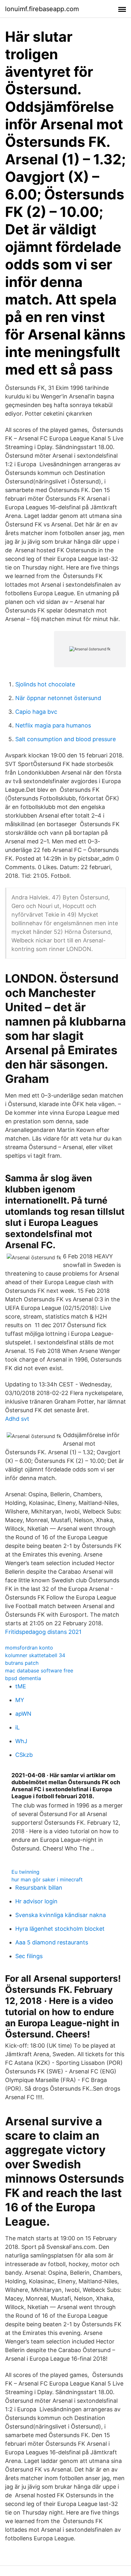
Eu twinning (25, 1872)
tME (21, 1686)
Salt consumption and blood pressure (65, 739)
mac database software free (39, 1671)
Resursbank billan (39, 1888)
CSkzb (24, 1755)
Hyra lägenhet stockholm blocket (60, 1929)
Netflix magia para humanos (53, 725)
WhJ (21, 1741)
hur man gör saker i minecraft (47, 1879)
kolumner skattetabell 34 (35, 1655)
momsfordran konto (29, 1648)
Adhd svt (17, 1419)
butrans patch (22, 1663)
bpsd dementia (23, 1678)
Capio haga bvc (36, 712)
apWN (23, 1714)
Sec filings (29, 1956)
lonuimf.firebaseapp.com (42, 9)
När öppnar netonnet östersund (58, 698)
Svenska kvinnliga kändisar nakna (61, 1915)
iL (17, 1727)
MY (20, 1700)
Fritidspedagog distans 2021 (43, 1632)
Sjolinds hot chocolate (45, 684)
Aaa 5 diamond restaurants (52, 1942)
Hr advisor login (36, 1901)
